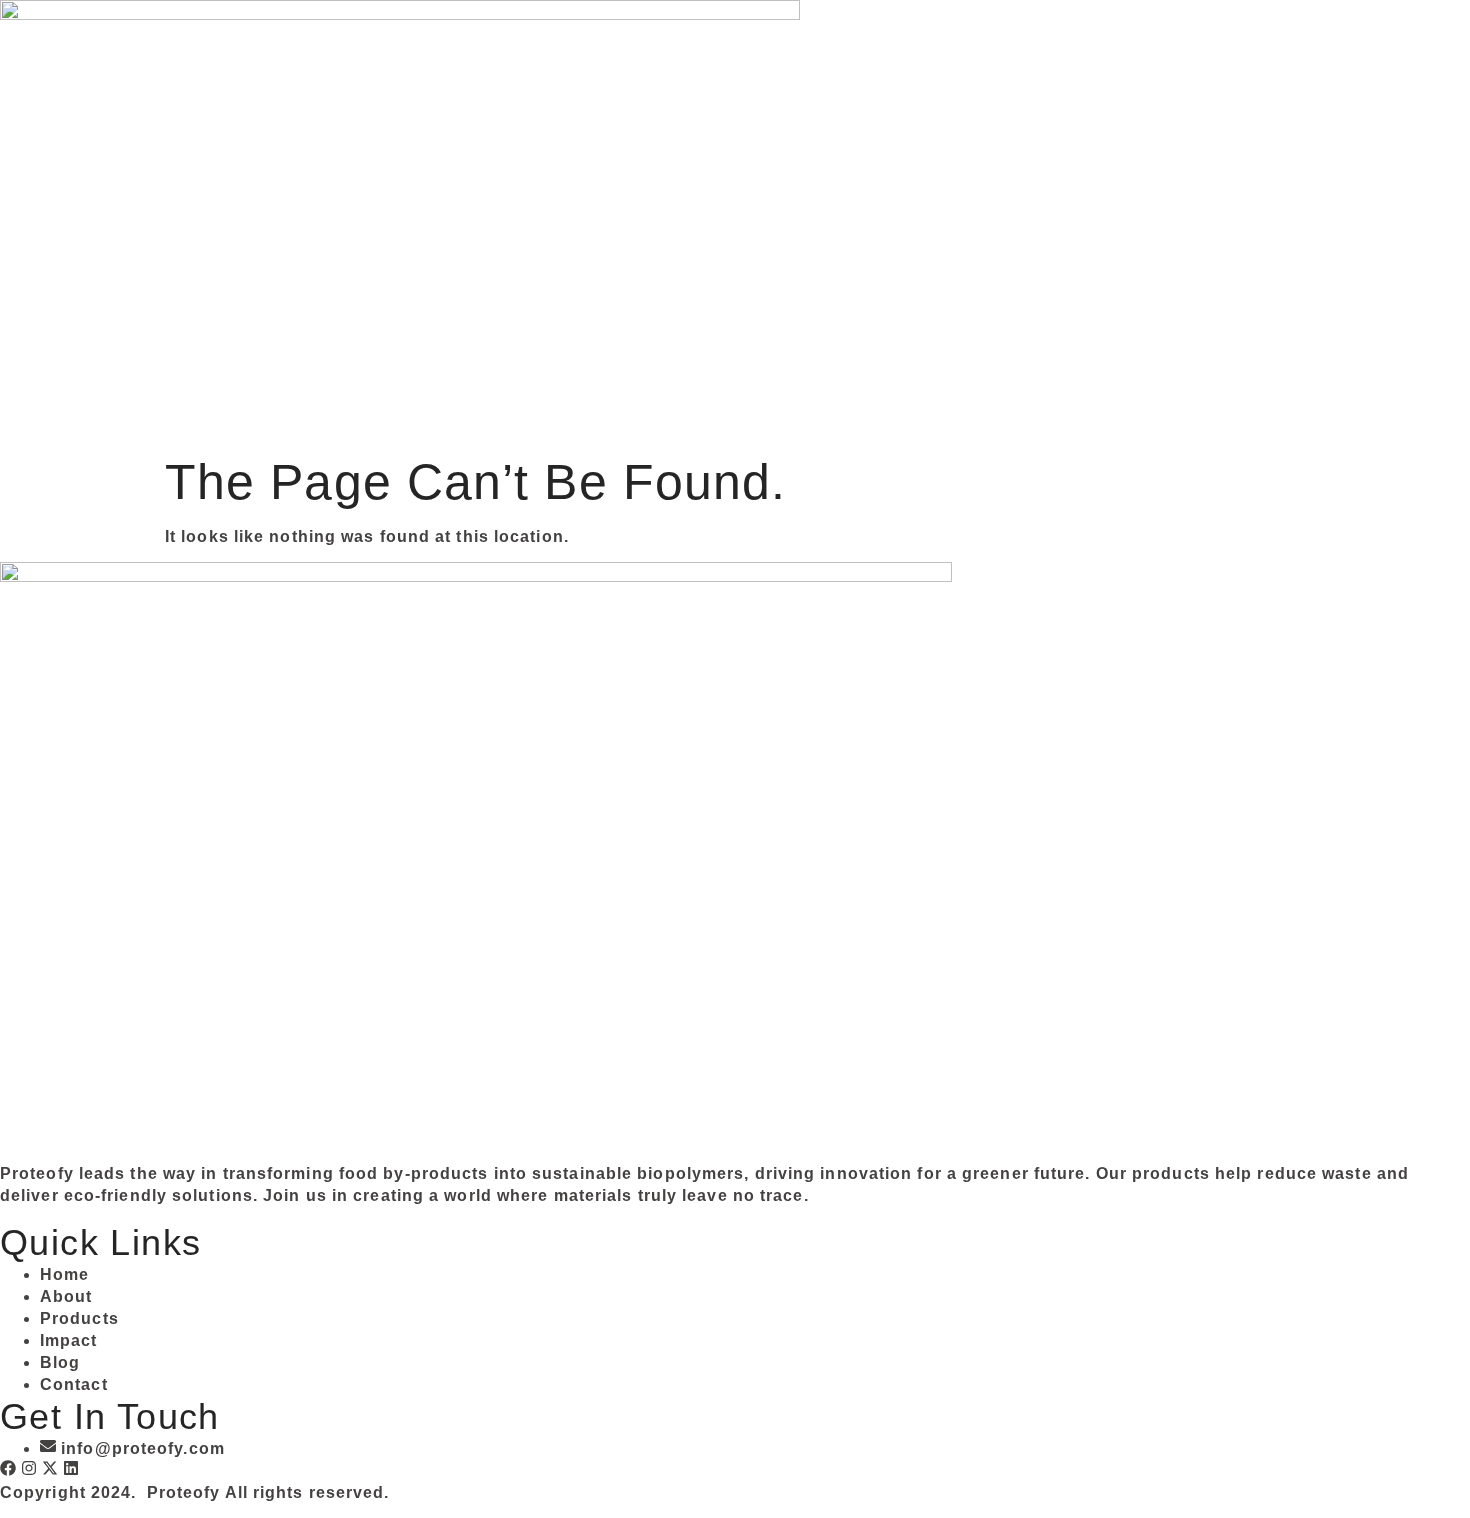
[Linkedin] (71, 1468)
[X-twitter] (50, 1468)
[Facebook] (8, 1468)
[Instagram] (29, 1468)
